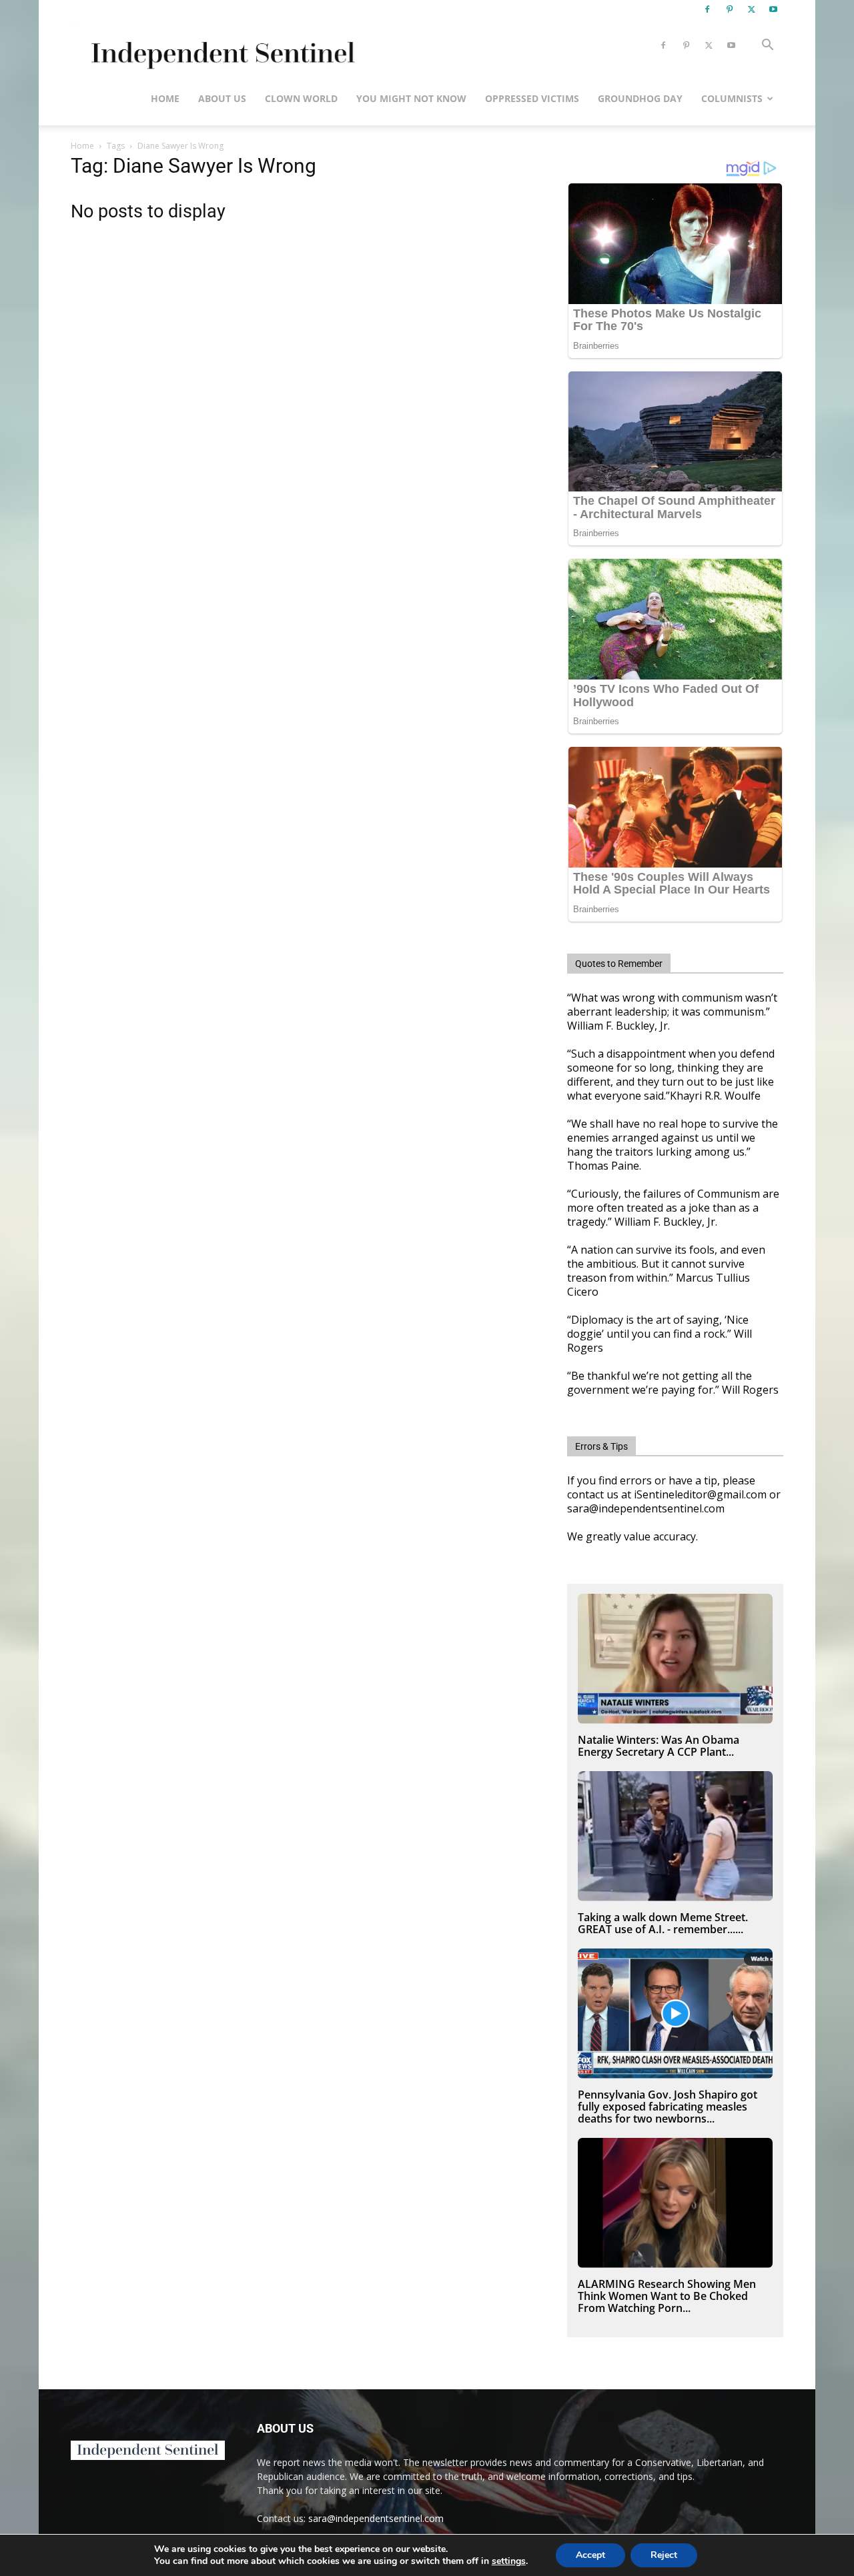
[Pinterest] (729, 9)
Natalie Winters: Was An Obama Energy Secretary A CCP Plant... (659, 1746)
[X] (751, 9)
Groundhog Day (640, 98)
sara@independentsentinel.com (376, 2518)
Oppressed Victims (532, 98)
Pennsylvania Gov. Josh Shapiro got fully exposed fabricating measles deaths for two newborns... (668, 2107)
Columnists (732, 98)
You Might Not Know (411, 98)
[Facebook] (707, 9)
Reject (664, 2555)
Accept (590, 2555)
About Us (222, 98)
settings (509, 2561)
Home (165, 98)
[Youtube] (773, 9)
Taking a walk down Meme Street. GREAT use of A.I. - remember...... (663, 1923)
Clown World (301, 98)
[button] (767, 46)
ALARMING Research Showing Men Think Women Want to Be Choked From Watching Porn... (667, 2296)
